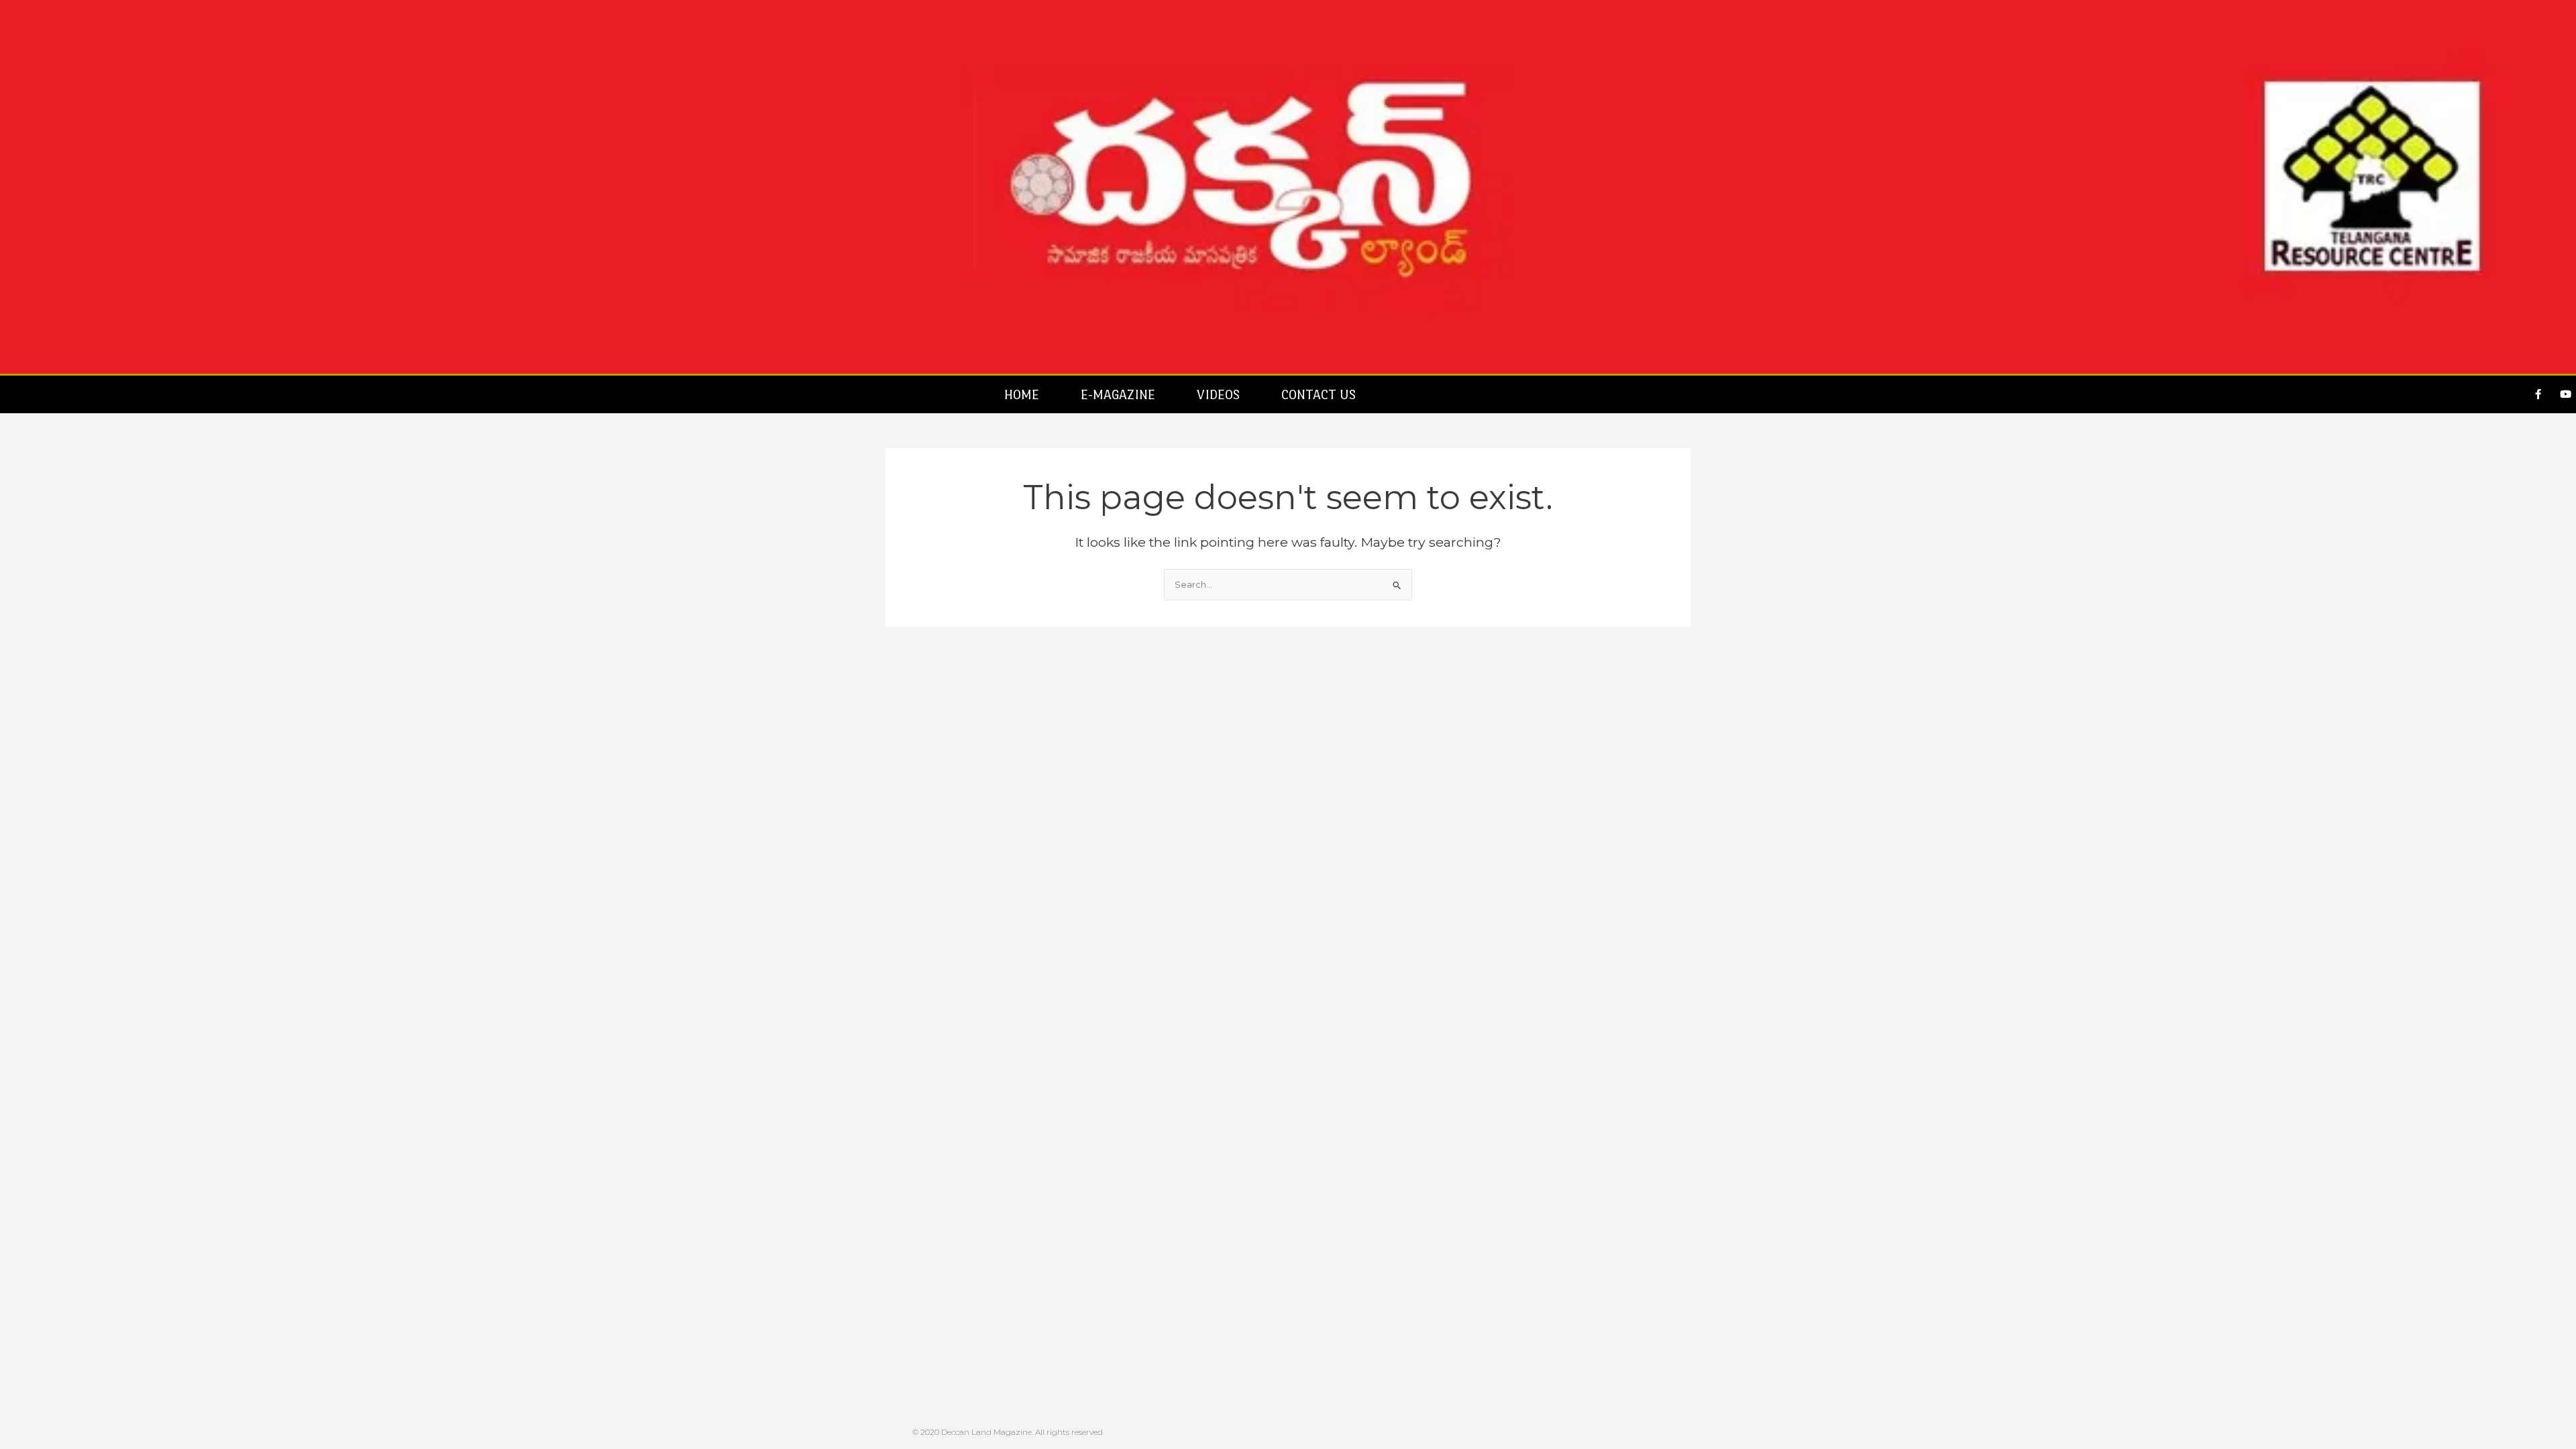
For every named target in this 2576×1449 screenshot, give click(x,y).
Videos (1218, 394)
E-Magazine (1118, 394)
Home (1022, 394)
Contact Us (1319, 394)
